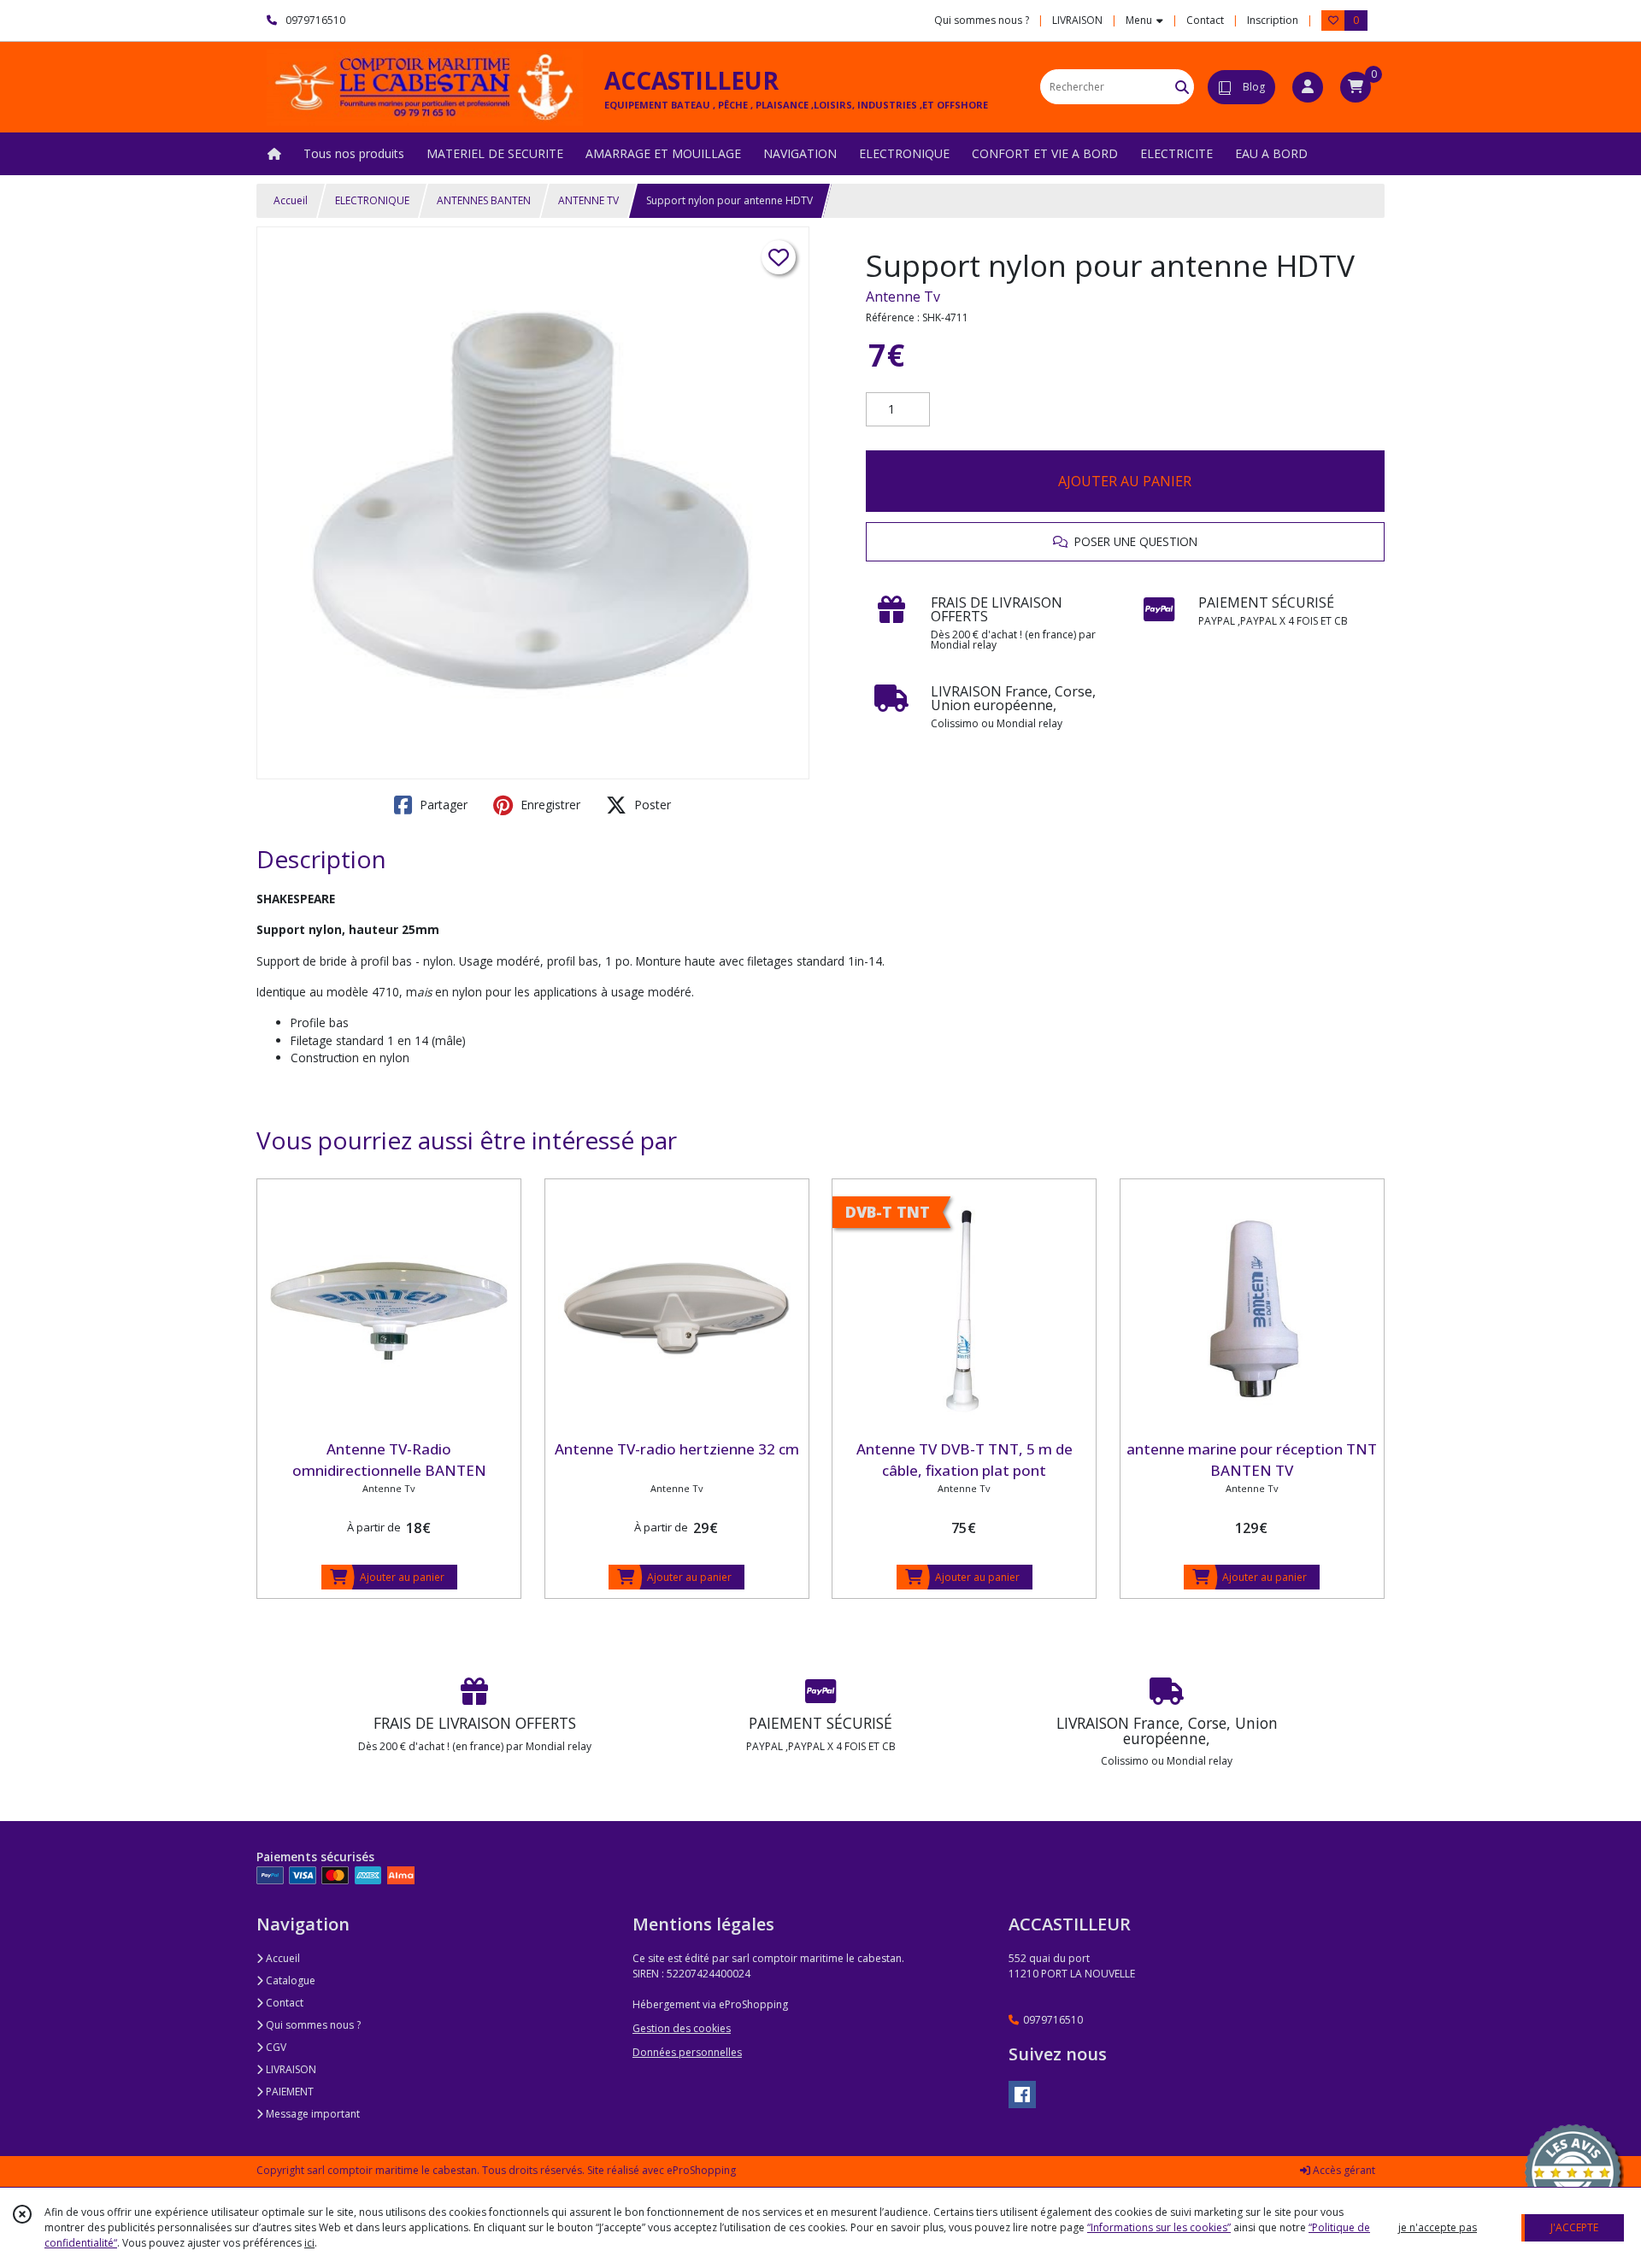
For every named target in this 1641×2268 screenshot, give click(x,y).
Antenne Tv (903, 297)
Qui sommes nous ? (312, 2025)
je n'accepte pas (1438, 2227)
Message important (312, 2114)
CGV (275, 2047)
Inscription (1273, 20)
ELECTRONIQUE (372, 200)
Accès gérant (1343, 2170)
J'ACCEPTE (1574, 2227)
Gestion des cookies (682, 2028)
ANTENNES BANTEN (484, 200)
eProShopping (701, 2170)
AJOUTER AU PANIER (1125, 481)
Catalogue (289, 1980)
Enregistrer (549, 805)
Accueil (291, 200)
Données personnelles (687, 2052)
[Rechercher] (1182, 87)
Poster (651, 805)
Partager (442, 805)
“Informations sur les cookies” (1159, 2227)
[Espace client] (1308, 87)
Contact (1205, 20)
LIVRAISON (290, 2069)
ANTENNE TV (588, 200)
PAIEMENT (288, 2092)
